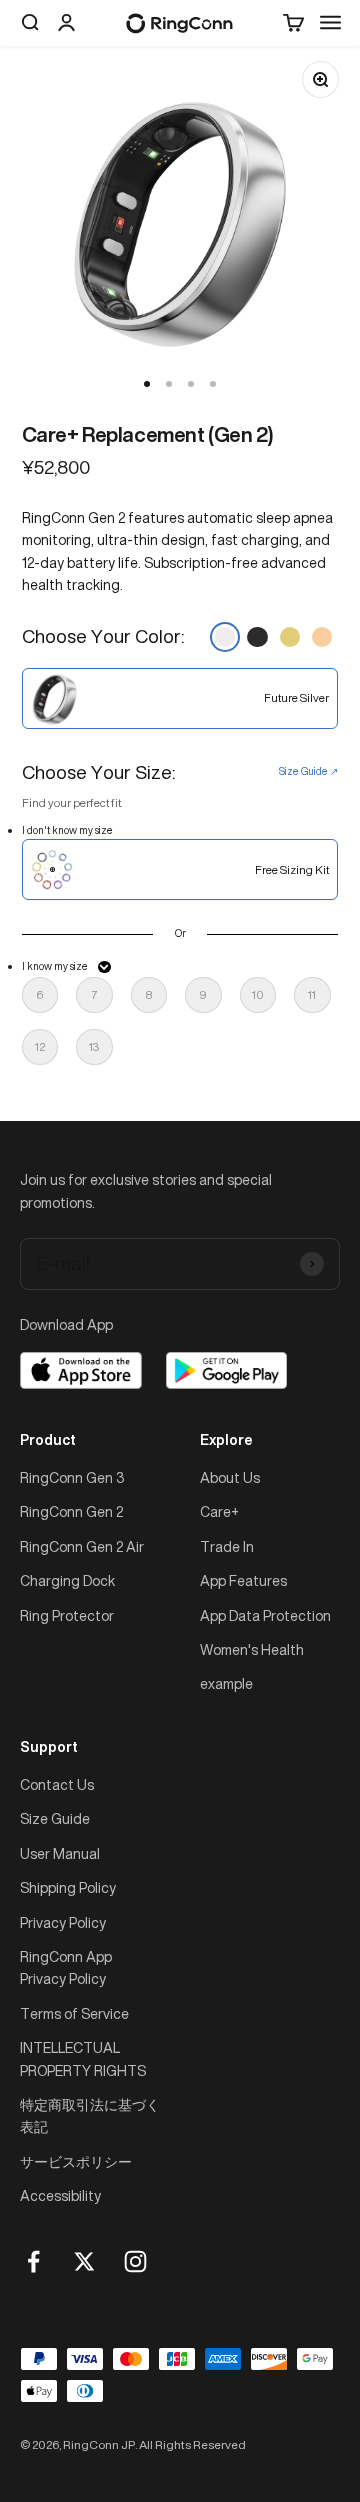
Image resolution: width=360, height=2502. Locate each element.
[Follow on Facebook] (33, 2261)
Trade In (227, 1546)
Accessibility (60, 2195)
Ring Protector (67, 1615)
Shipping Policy (68, 1887)
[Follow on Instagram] (135, 2261)
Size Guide (55, 1818)
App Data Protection (265, 1615)
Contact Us (57, 1784)
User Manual (60, 1853)
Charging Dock (67, 1580)
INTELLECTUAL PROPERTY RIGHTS (83, 2058)
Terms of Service (74, 2013)
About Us (230, 1477)
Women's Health (252, 1649)
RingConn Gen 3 (72, 1477)
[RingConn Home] (179, 23)
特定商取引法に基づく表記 (90, 2115)
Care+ (219, 1511)
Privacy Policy (63, 1922)
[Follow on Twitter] (84, 2261)
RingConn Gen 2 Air (82, 1546)
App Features (243, 1580)
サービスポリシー (76, 2161)
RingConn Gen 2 (71, 1511)
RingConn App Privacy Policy (66, 1967)
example (226, 1683)
